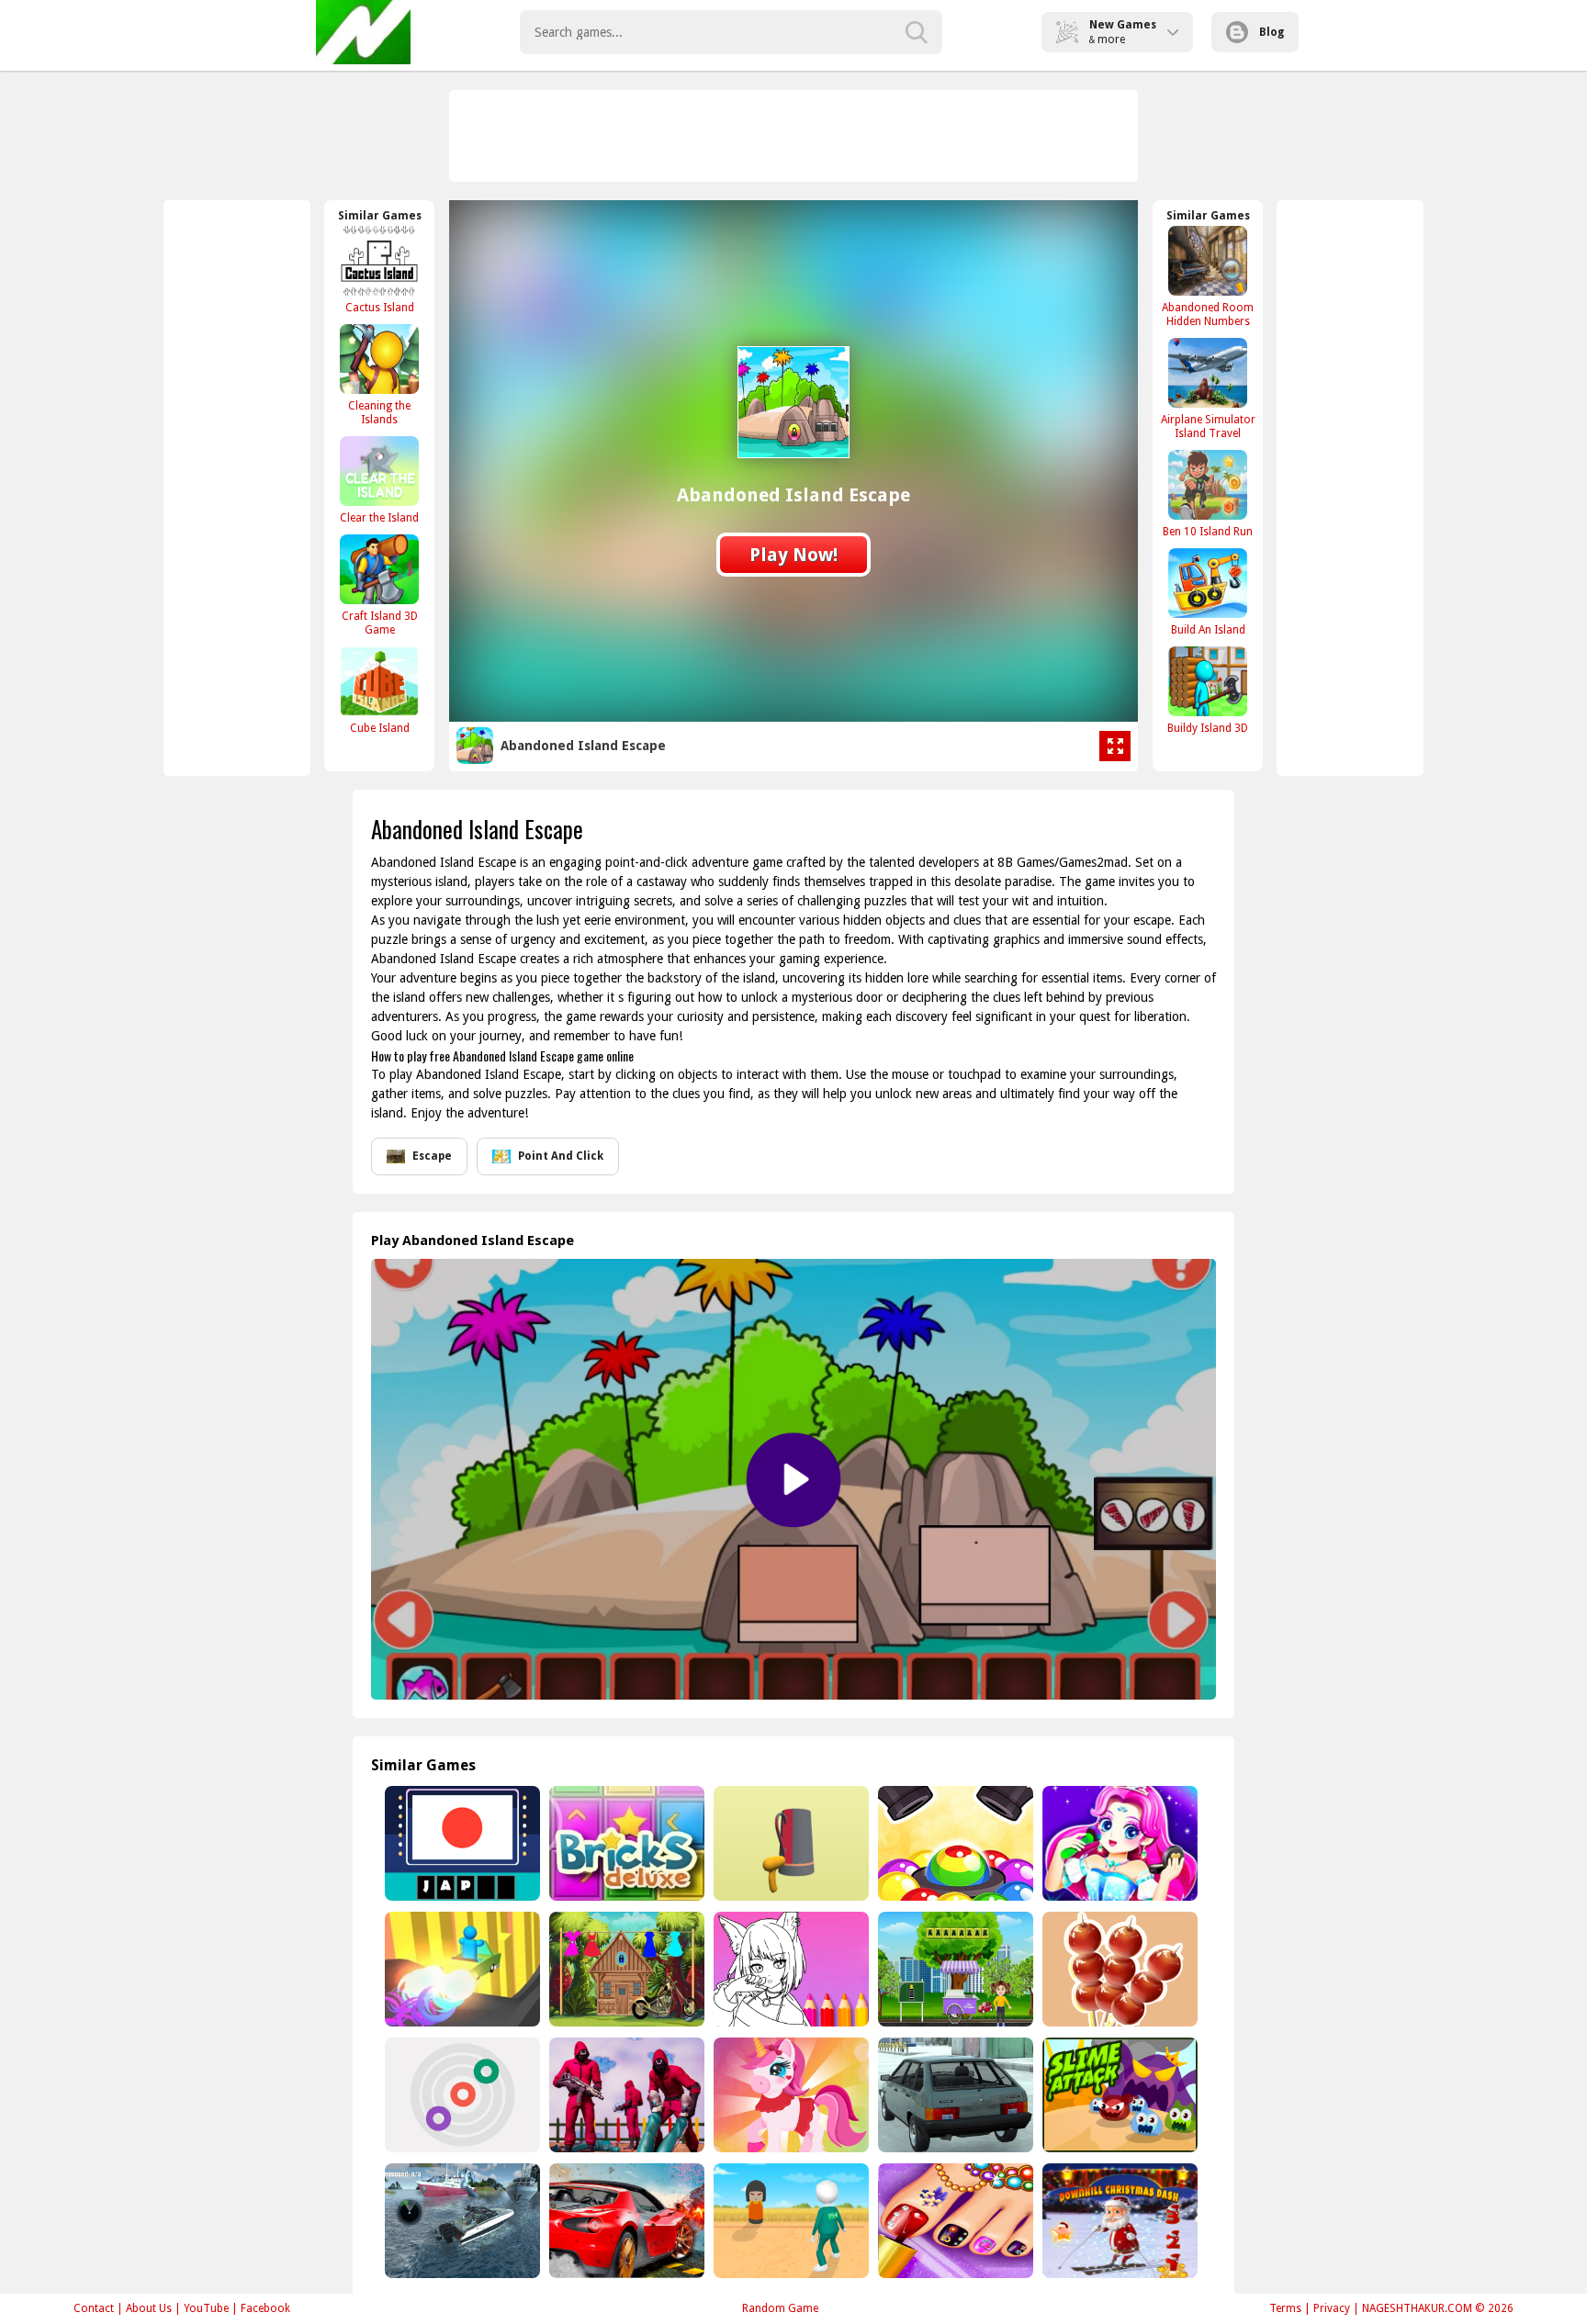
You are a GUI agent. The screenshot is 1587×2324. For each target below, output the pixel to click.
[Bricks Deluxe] (625, 1843)
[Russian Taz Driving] (954, 2095)
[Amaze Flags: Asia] (461, 1843)
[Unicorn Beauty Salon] (789, 2095)
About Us (149, 2308)
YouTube (206, 2308)
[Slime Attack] (1118, 2095)
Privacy (1332, 2308)
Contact (94, 2308)
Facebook (265, 2308)
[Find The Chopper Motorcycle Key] (625, 1969)
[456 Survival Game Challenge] (789, 2221)
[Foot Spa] (954, 2221)
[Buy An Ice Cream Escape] (954, 1969)
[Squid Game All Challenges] (625, 2095)
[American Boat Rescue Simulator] (461, 2221)
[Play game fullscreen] (1115, 747)
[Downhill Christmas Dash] (1118, 2221)
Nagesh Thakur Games (363, 32)
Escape (432, 1156)
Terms (1285, 2308)
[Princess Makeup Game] (1118, 1843)
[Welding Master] (789, 1843)
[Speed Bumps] (625, 2221)
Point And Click (561, 1156)
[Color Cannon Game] (954, 1843)
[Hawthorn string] (1118, 1969)
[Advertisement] (794, 136)
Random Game (780, 2308)
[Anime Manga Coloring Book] (789, 1969)
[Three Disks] (461, 2095)
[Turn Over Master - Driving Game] (461, 1969)
